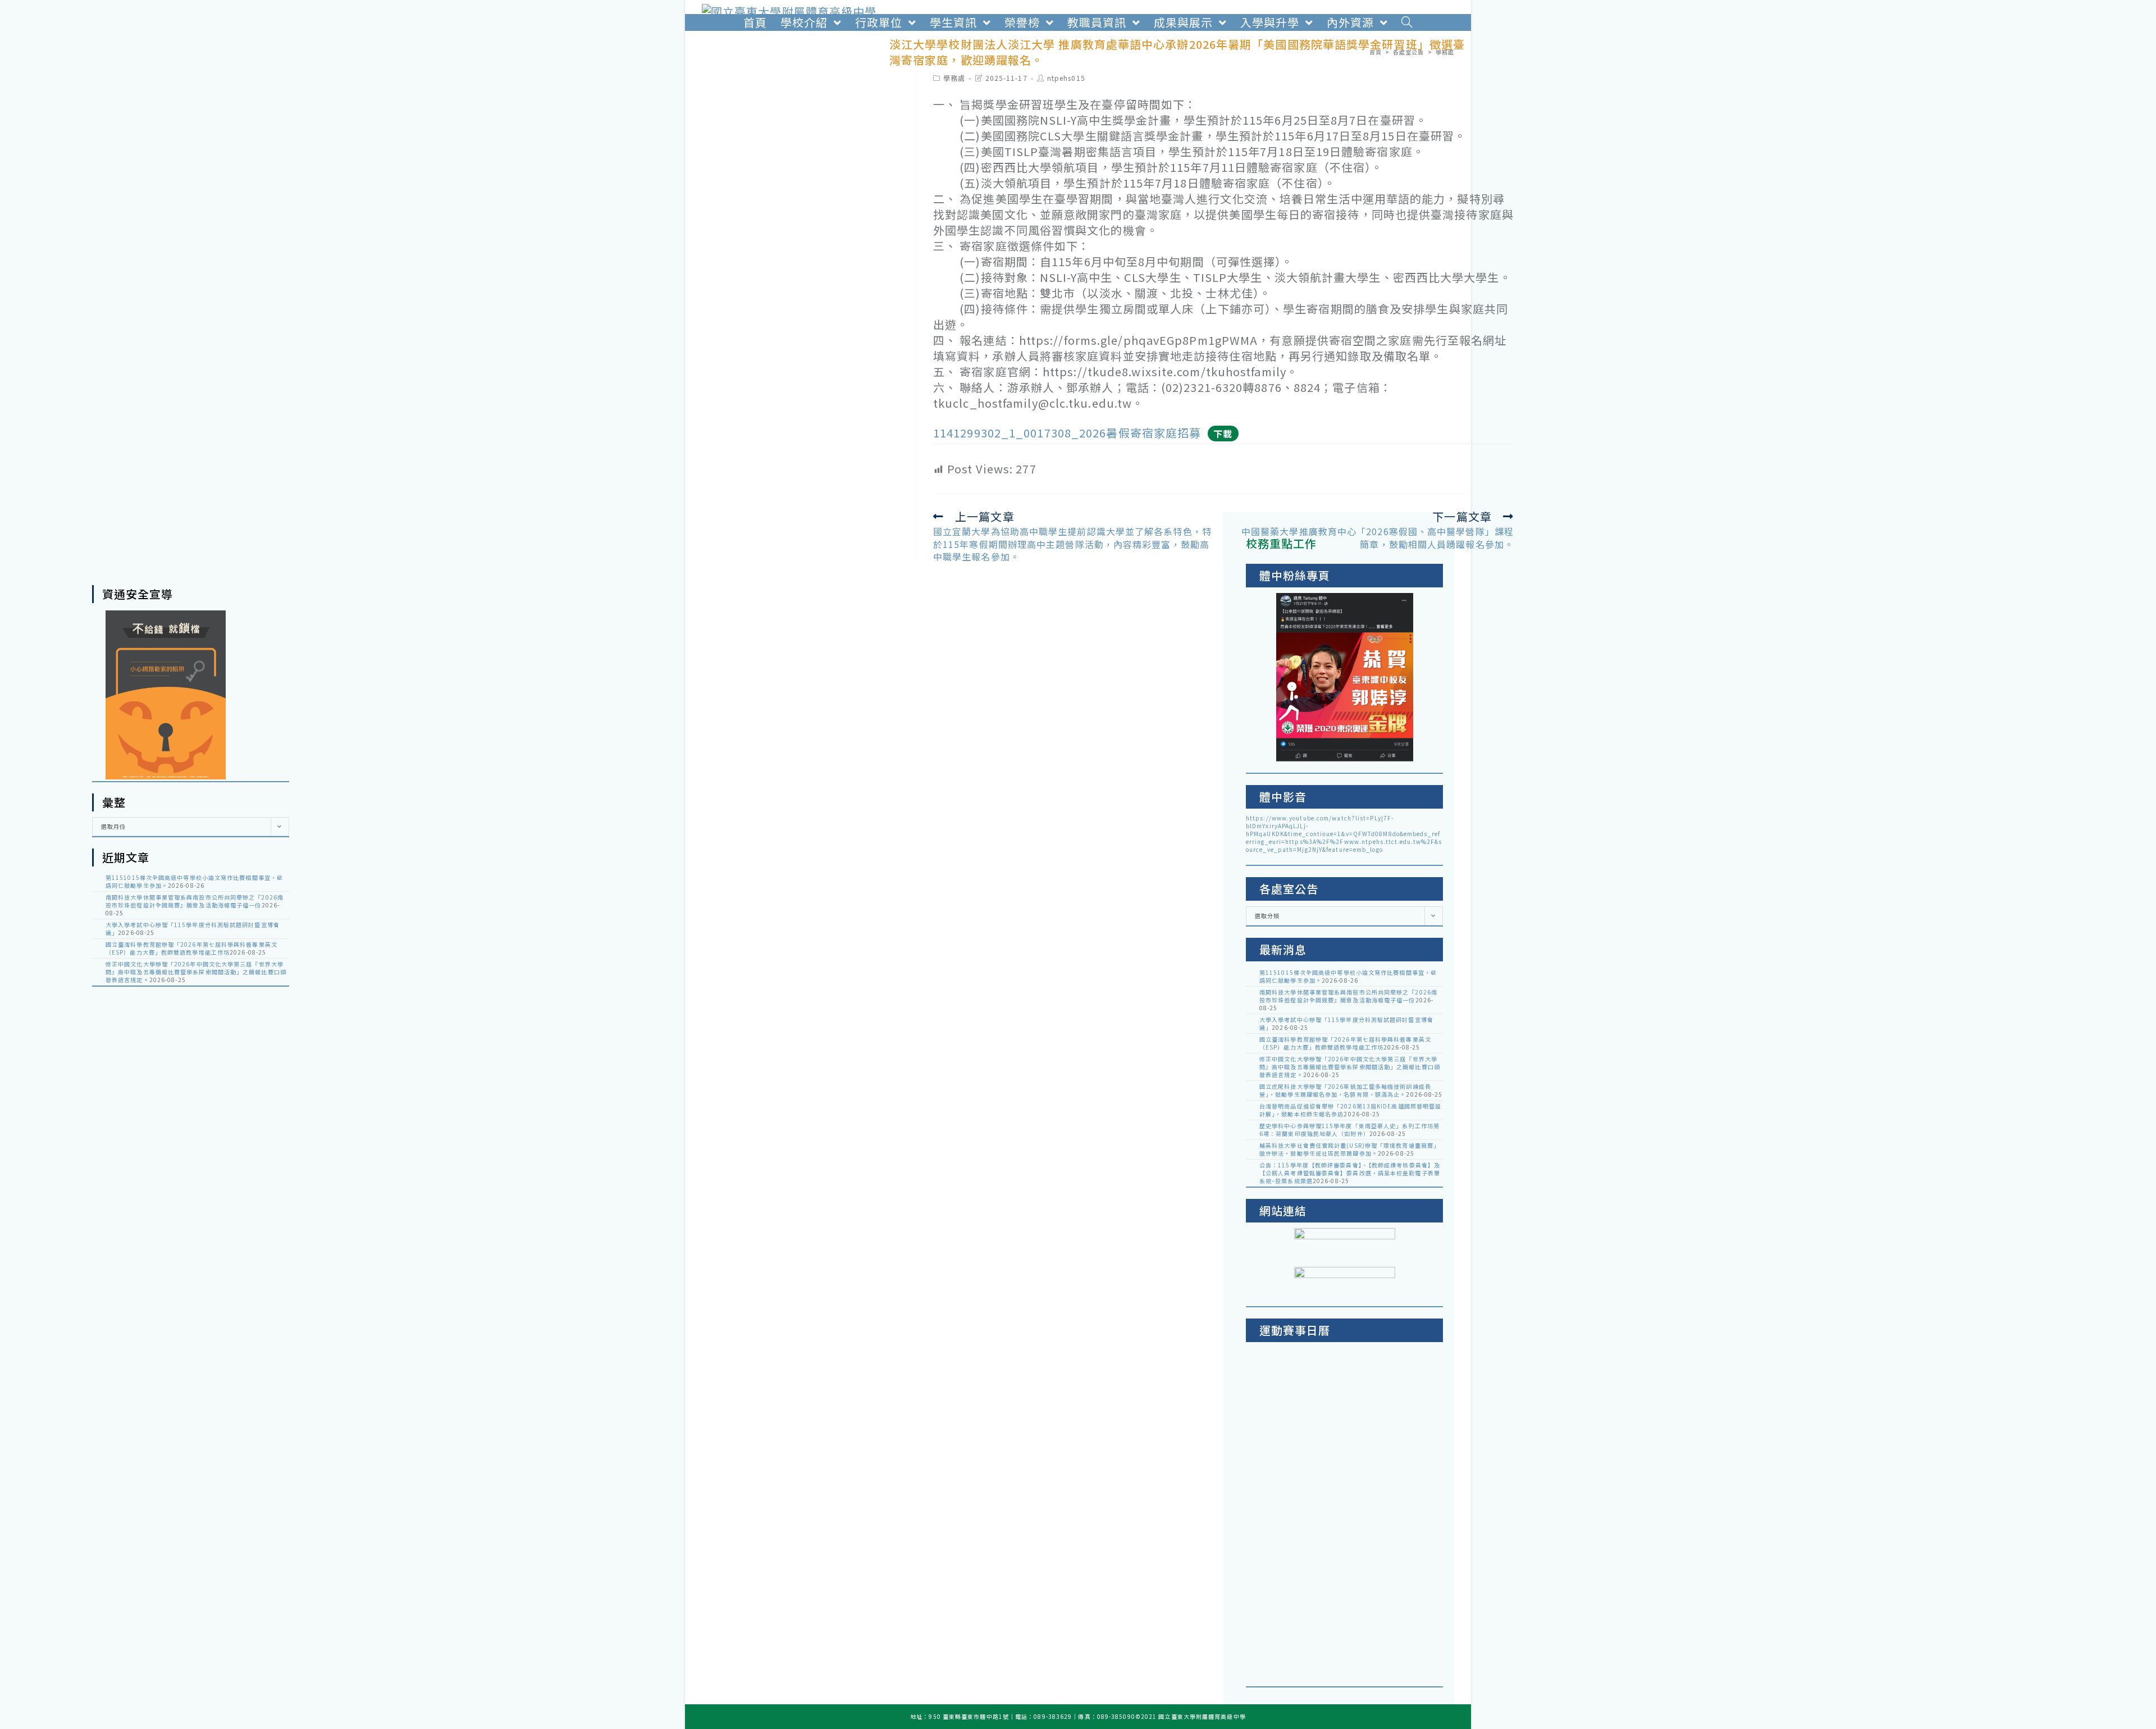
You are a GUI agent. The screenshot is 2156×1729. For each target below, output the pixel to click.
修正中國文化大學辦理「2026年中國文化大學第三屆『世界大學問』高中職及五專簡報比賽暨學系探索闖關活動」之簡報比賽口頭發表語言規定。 (196, 972)
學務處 (954, 78)
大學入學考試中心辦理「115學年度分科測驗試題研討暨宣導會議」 (193, 929)
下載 (1223, 434)
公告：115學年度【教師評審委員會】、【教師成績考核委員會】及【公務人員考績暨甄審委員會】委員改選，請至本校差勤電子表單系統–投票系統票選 (1350, 1173)
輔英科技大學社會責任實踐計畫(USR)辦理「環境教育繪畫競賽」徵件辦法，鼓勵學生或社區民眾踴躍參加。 (1349, 1149)
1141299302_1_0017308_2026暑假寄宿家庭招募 (1067, 433)
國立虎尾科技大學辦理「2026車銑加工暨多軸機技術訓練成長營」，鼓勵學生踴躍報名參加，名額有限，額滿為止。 (1345, 1090)
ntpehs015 (1066, 78)
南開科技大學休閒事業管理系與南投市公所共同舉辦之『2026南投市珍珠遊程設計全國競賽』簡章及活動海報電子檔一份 (195, 901)
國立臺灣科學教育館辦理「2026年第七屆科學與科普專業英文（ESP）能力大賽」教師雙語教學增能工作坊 (191, 948)
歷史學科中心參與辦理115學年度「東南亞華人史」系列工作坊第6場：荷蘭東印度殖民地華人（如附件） (1349, 1130)
